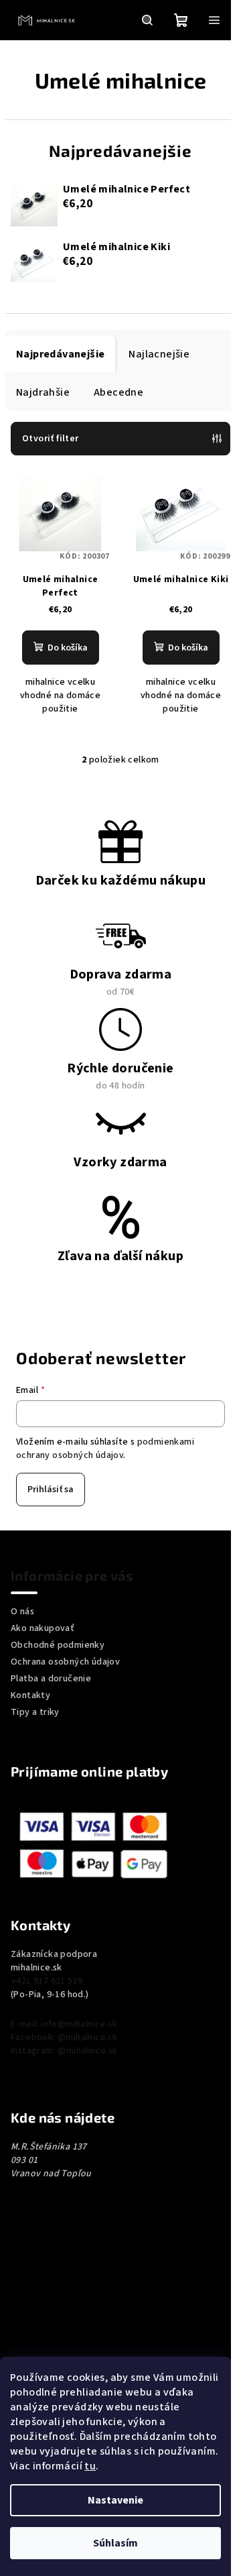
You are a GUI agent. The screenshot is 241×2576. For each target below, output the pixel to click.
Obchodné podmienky (58, 1645)
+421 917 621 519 (47, 1981)
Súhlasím (115, 2543)
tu (90, 2466)
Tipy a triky (35, 1712)
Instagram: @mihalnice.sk (64, 2051)
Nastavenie (115, 2500)
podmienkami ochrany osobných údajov (105, 1449)
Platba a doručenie (51, 1679)
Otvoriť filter (51, 439)
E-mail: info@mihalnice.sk (64, 2024)
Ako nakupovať (43, 1628)
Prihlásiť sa (51, 1490)
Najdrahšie (43, 392)
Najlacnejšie (159, 354)
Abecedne (118, 392)
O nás (22, 1612)
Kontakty (30, 1695)
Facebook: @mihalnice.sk (64, 2037)
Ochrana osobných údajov (65, 1662)
